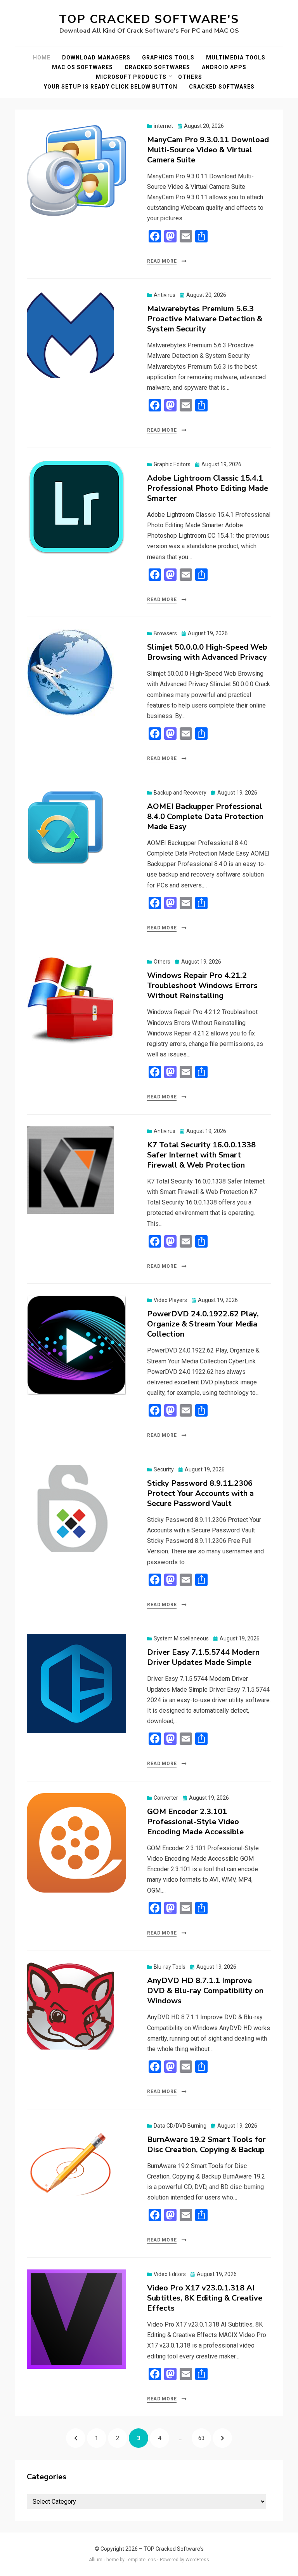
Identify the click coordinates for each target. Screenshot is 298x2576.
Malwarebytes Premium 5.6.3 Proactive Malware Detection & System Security (205, 319)
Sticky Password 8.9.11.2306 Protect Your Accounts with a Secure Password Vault (200, 1493)
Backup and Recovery (180, 793)
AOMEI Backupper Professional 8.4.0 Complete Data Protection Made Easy (205, 817)
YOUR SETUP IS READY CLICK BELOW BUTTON (111, 87)
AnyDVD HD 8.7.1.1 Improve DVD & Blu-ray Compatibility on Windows (205, 1991)
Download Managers (96, 58)
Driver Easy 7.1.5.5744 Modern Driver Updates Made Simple (203, 1657)
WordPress (197, 2560)
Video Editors (170, 2274)
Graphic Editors (172, 464)
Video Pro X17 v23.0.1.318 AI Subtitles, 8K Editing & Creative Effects (205, 2298)
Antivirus (165, 295)
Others (190, 77)
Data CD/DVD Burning (180, 2126)
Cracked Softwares (157, 67)
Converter (166, 1798)
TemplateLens (141, 2560)
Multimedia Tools (236, 58)
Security (164, 1469)
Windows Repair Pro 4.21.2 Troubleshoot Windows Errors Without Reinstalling (202, 986)
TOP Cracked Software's (149, 19)
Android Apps (224, 67)
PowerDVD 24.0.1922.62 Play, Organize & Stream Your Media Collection (203, 1324)
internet (163, 126)
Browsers (165, 633)
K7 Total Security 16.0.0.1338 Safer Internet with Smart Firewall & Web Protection (201, 1155)
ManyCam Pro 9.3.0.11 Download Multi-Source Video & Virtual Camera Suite (208, 150)
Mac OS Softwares (82, 67)
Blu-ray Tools (170, 1967)
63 (204, 2438)
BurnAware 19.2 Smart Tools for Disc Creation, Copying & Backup (206, 2145)
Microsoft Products (131, 77)
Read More (162, 261)
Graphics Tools (168, 58)
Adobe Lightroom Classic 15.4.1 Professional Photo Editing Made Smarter (208, 488)
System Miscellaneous (181, 1638)
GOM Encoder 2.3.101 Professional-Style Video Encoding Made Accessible (195, 1822)
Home (42, 58)
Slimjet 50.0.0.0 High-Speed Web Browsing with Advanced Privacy (207, 652)
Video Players (170, 1300)
